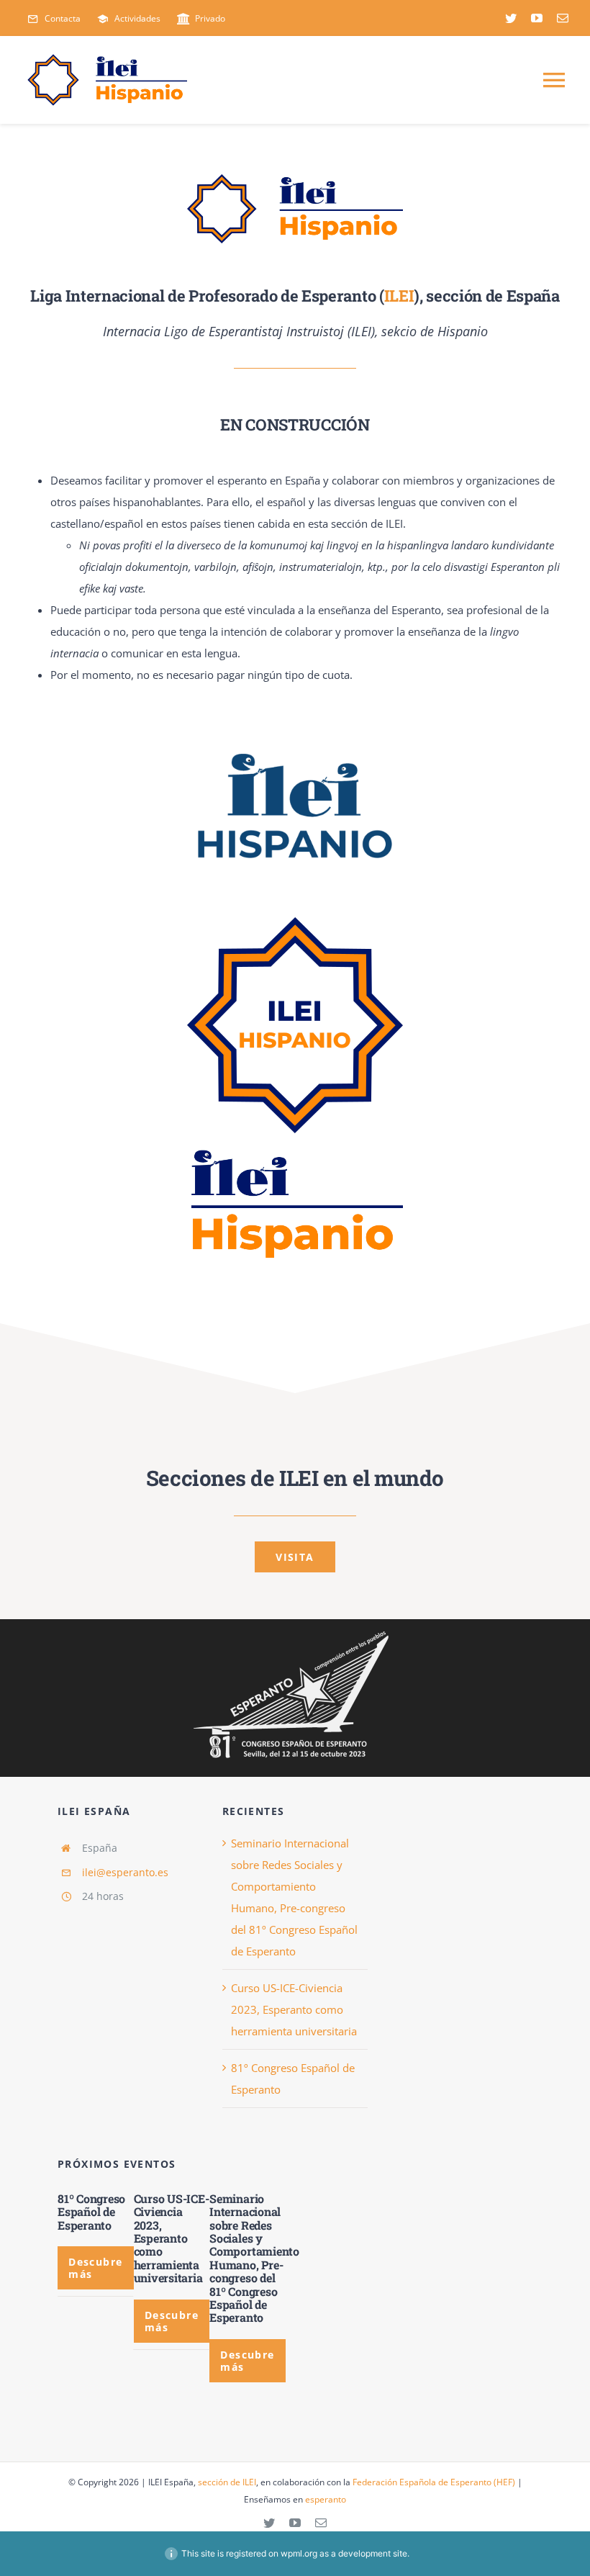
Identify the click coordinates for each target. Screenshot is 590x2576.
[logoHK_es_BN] (295, 1631)
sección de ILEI (227, 2482)
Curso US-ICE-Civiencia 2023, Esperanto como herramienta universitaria (294, 2009)
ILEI (399, 296)
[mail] (563, 18)
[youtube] (537, 18)
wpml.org (299, 2553)
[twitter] (511, 18)
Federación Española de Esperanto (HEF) (434, 2482)
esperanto (326, 2499)
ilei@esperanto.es (125, 1872)
